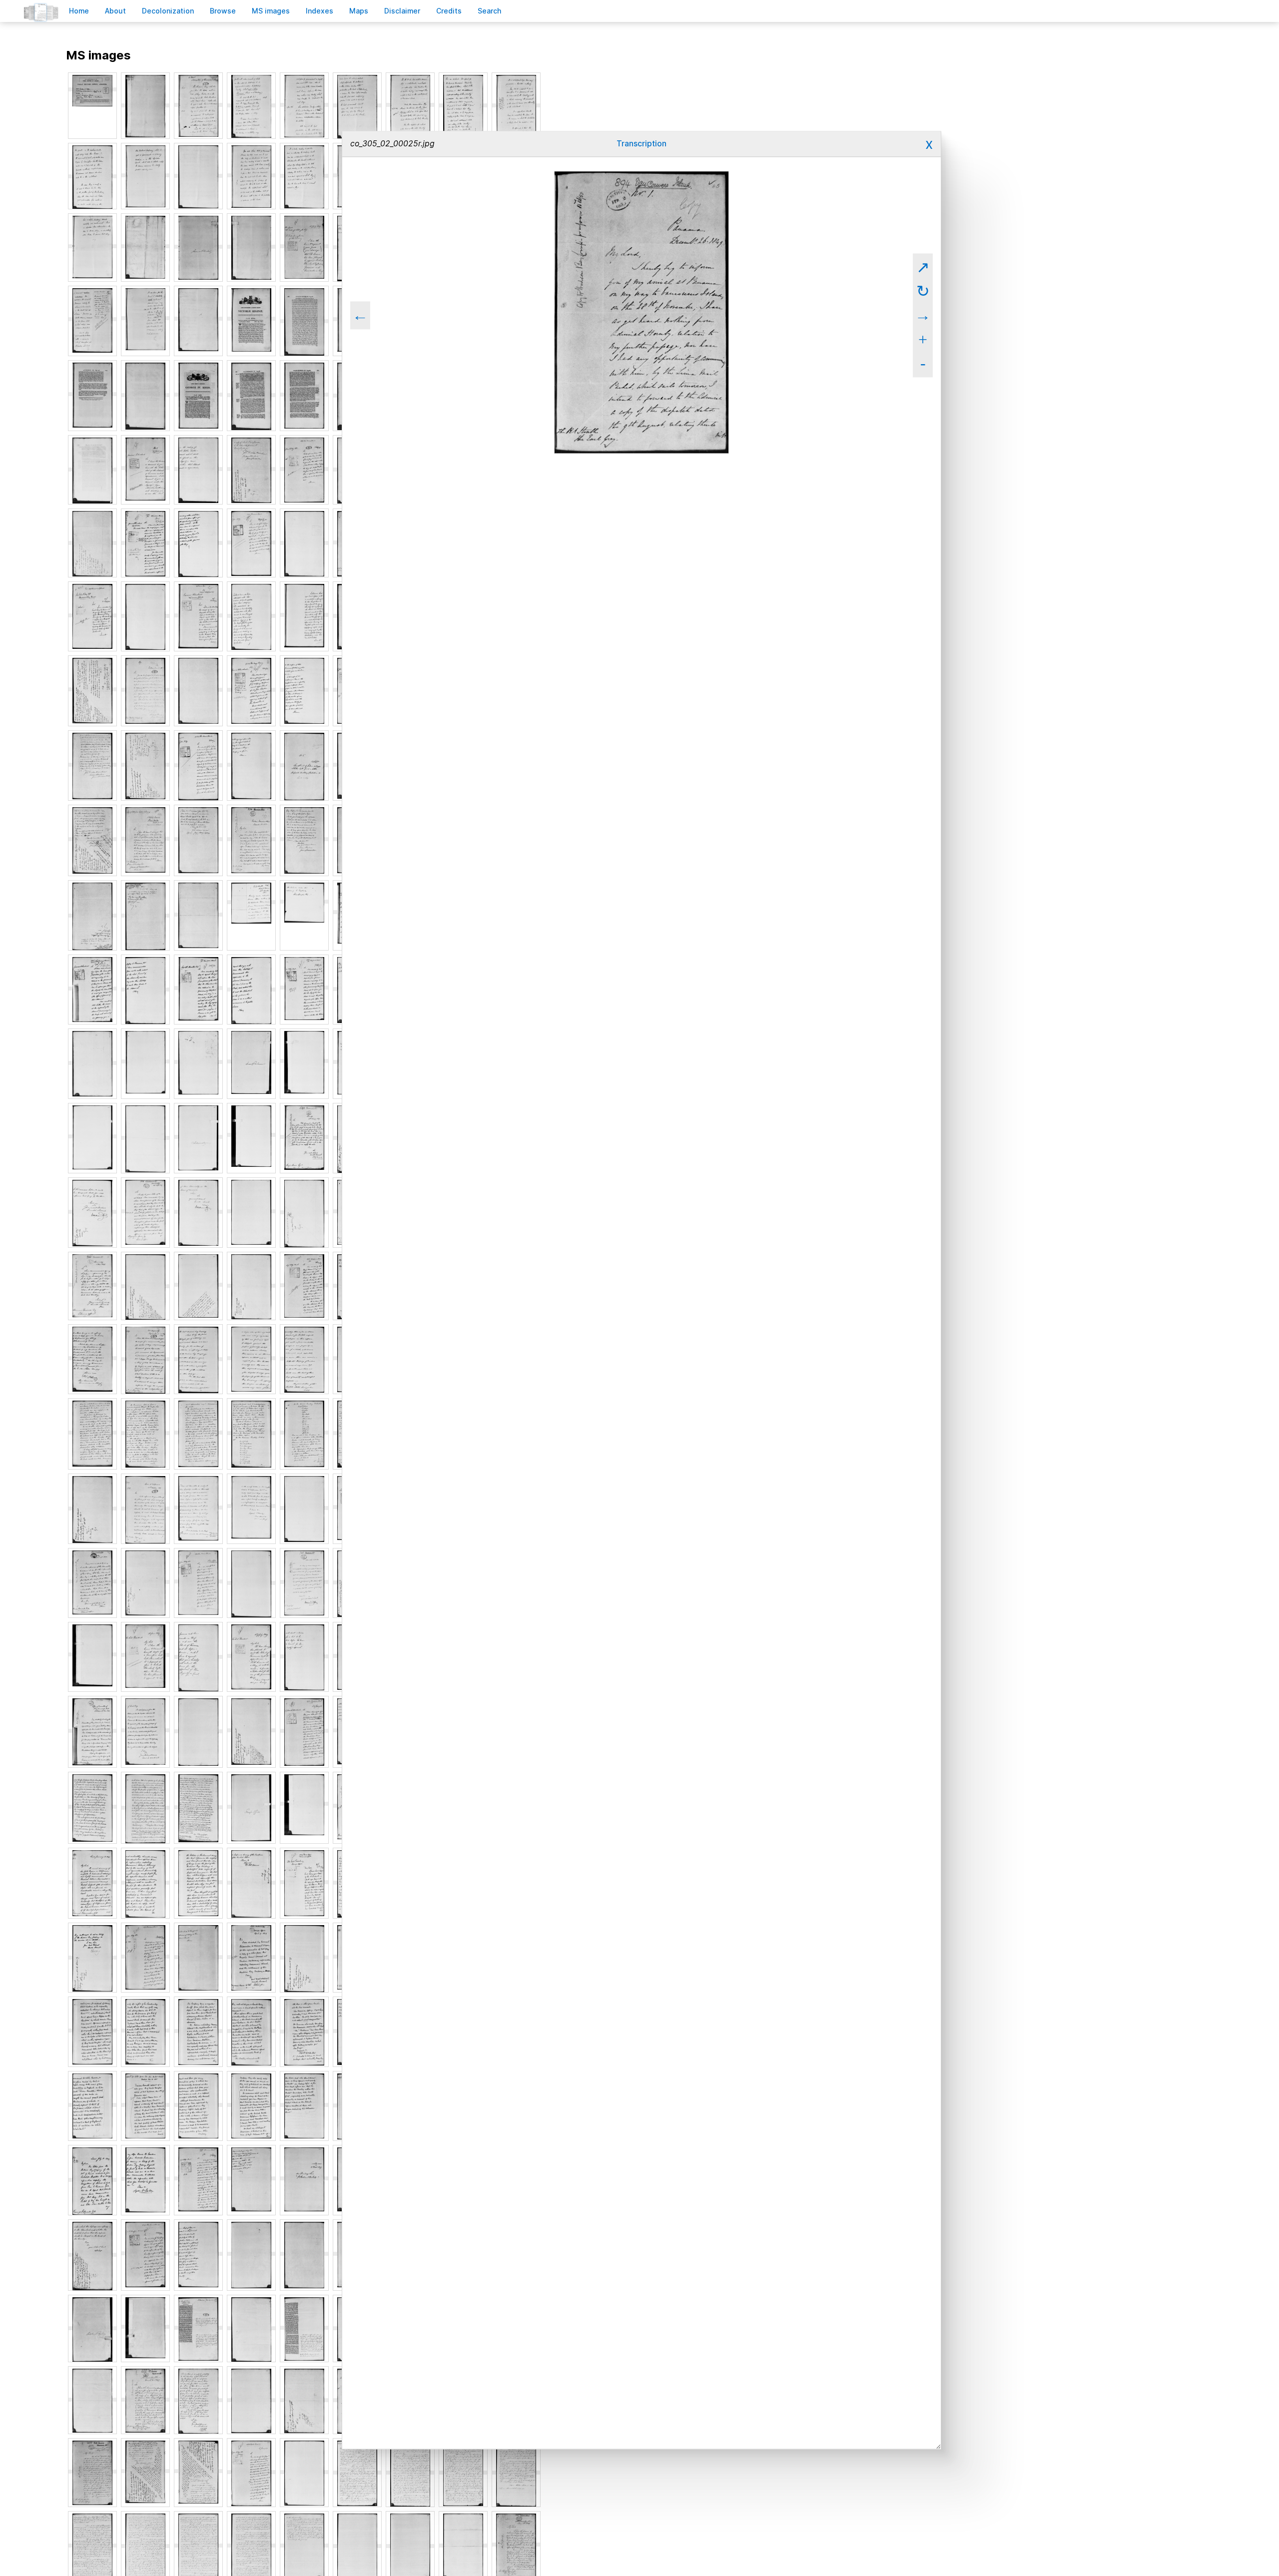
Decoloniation (168, 11)
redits (449, 11)
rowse (223, 11)
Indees (320, 11)
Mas (359, 11)
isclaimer (402, 11)
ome (79, 11)
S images (271, 11)
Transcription (641, 144)
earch (490, 11)
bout (115, 11)
